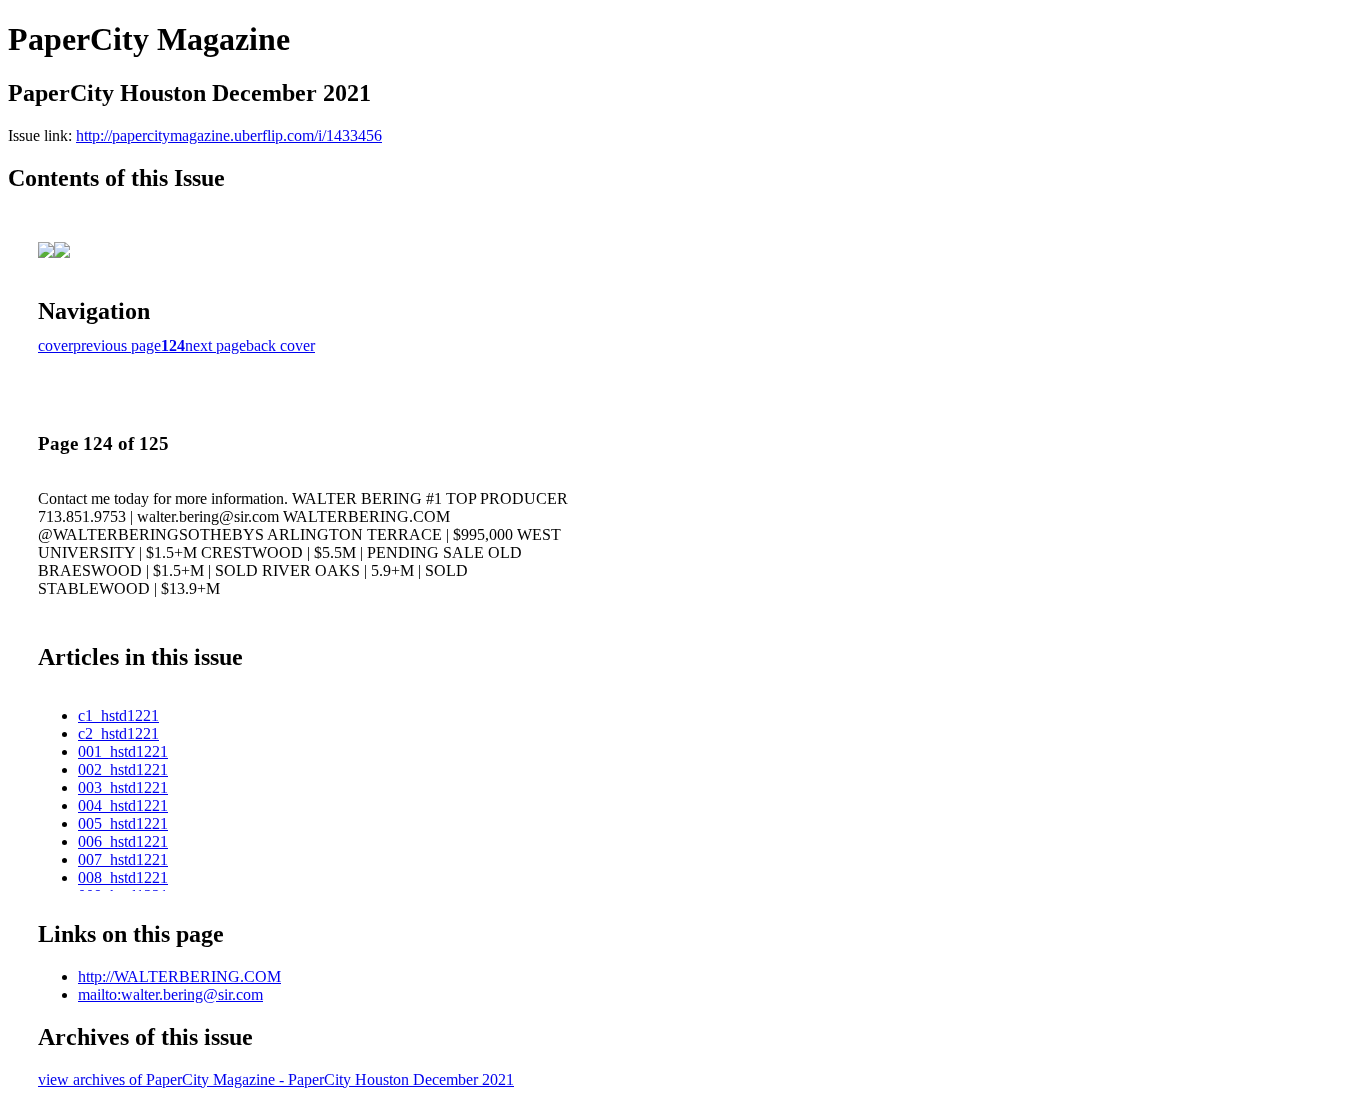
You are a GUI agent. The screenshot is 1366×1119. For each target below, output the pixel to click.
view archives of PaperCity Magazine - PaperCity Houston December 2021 (276, 1079)
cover (55, 345)
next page (215, 345)
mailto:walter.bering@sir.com (170, 994)
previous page (117, 345)
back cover (280, 345)
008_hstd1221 (123, 877)
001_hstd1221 (123, 751)
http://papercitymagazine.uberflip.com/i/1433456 (229, 135)
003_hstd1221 (123, 787)
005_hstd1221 (123, 823)
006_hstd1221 (123, 841)
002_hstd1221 (123, 769)
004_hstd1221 (123, 805)
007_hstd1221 (123, 859)
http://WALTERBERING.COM (179, 976)
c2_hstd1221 (118, 733)
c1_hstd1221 (118, 715)
